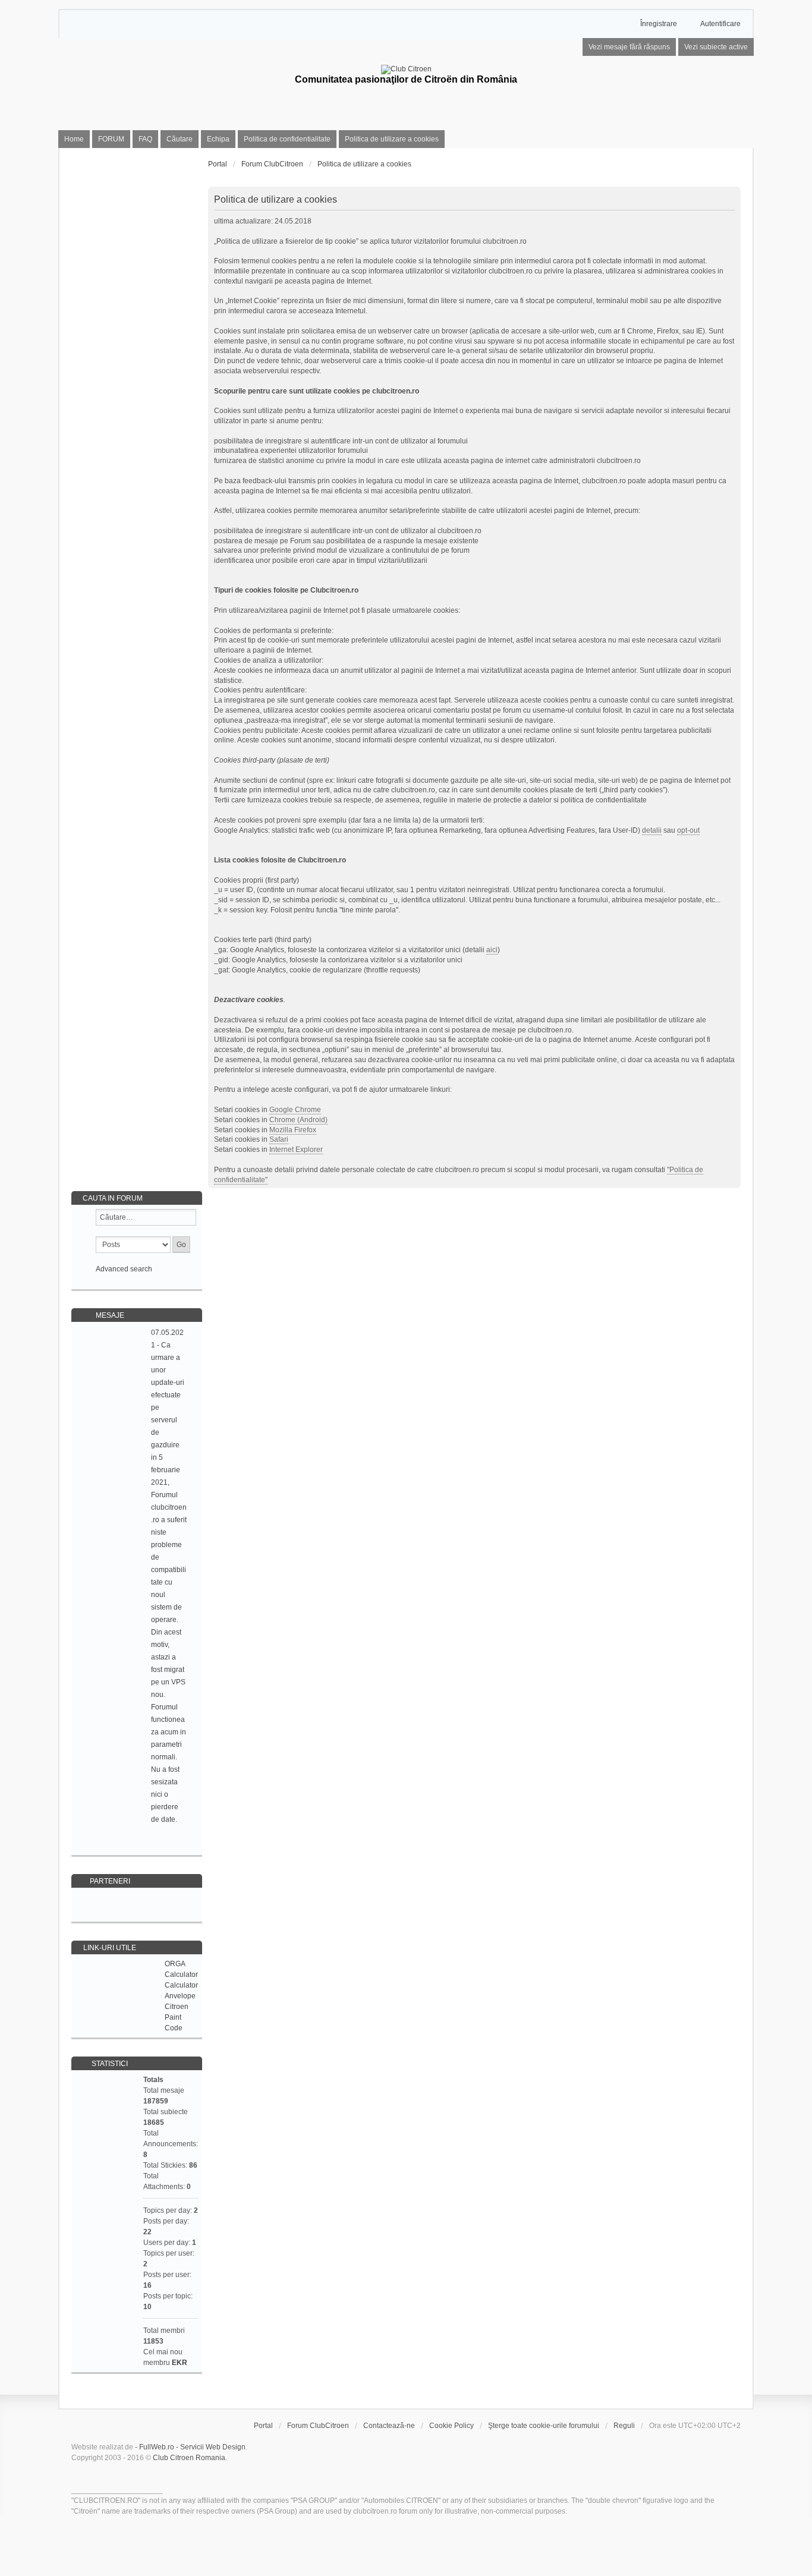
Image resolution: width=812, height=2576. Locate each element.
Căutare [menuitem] (180, 139)
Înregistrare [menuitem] (659, 24)
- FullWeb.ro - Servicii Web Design (190, 2447)
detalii (652, 830)
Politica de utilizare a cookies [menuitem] (392, 139)
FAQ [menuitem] (145, 139)
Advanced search (124, 1269)
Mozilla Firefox (293, 1130)
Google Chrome (295, 1110)
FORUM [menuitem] (111, 139)
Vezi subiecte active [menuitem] (716, 47)
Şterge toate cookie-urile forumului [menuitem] (544, 2426)
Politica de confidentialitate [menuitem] (287, 139)
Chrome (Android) (298, 1120)
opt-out (688, 830)
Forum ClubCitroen (318, 2426)
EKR (180, 2363)
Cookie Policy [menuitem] (451, 2426)
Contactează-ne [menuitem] (389, 2426)
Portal (218, 164)
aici (492, 950)
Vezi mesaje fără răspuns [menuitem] (629, 47)
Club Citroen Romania (189, 2458)
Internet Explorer (296, 1150)
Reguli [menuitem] (624, 2426)
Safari (279, 1139)
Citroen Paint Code (177, 2017)
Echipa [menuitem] (218, 139)
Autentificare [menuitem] (720, 24)
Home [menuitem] (74, 139)
